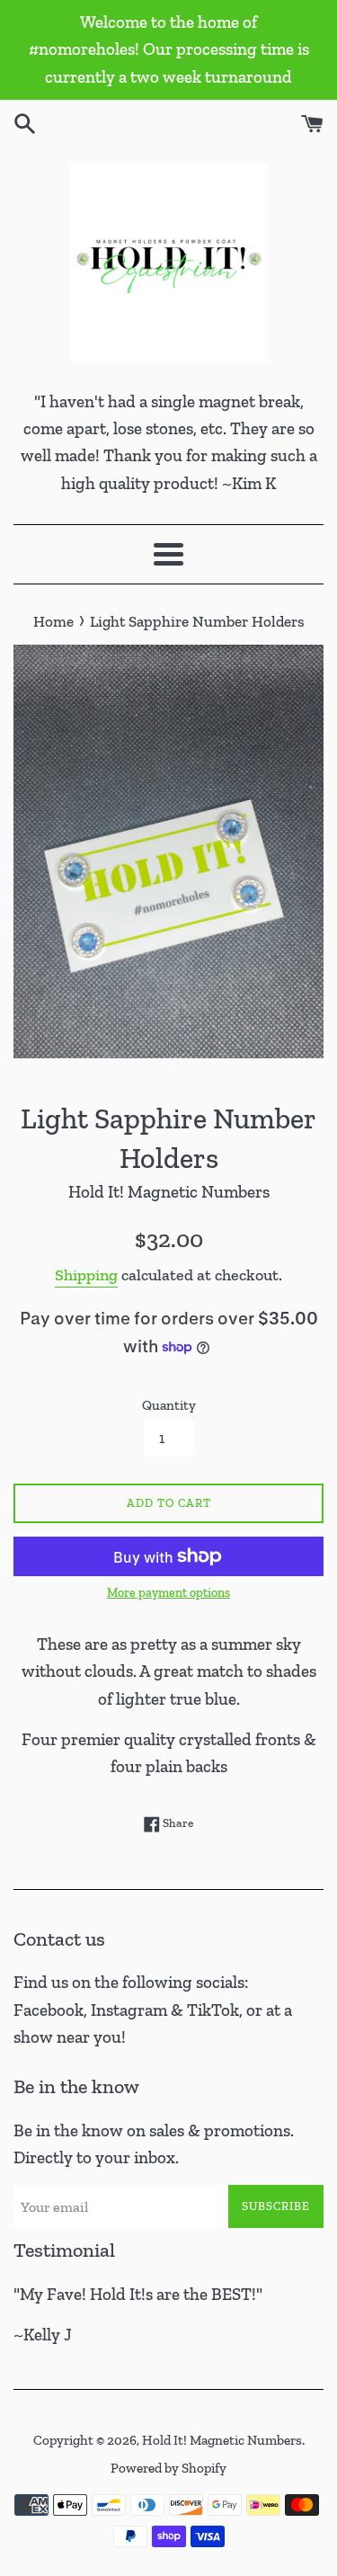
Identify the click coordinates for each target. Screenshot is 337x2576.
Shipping (86, 1275)
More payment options (168, 1593)
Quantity (169, 1405)
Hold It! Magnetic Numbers (222, 2440)
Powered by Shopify (168, 2468)
